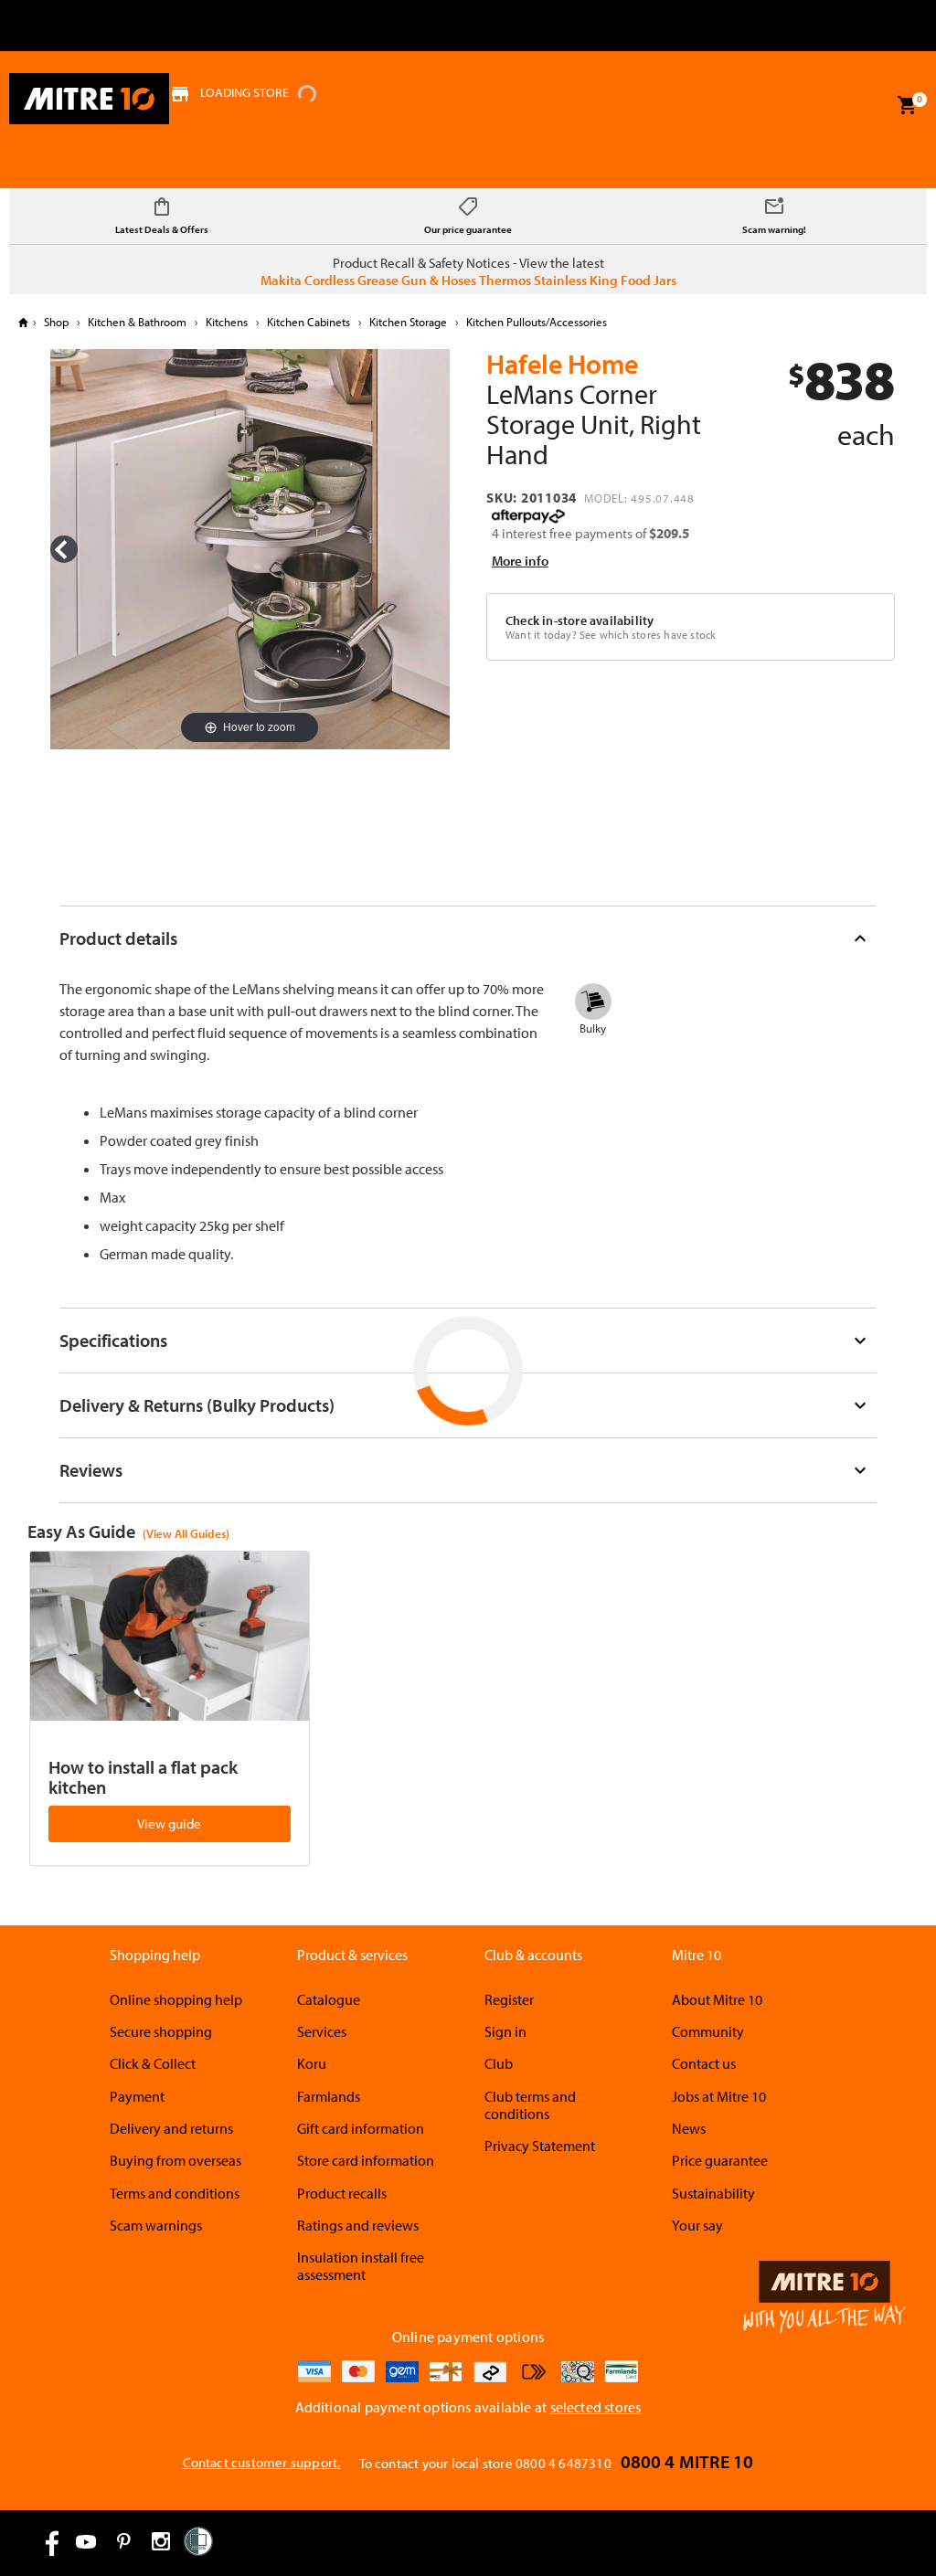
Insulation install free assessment (361, 2266)
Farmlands (329, 2096)
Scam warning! (774, 229)
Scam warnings (156, 2225)
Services (322, 2031)
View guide (169, 1823)
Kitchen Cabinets (308, 322)
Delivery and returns (171, 2128)
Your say (697, 2225)
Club (499, 2063)
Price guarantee (720, 2160)
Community (708, 2031)
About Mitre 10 (717, 1999)
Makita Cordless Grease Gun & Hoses (368, 280)
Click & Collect (153, 2063)
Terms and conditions (175, 2193)
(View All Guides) (186, 1533)
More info (520, 561)
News (689, 2128)
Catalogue (329, 1999)
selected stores (596, 2407)
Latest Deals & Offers (162, 229)
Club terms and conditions (530, 2105)
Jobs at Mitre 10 (719, 2096)
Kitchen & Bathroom (137, 322)
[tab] (468, 938)
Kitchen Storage (408, 322)
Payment (137, 2096)
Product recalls (342, 2193)
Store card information (366, 2160)
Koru (312, 2063)
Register (509, 1999)
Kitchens (227, 322)
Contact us (704, 2063)
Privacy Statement (540, 2146)
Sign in (505, 2031)
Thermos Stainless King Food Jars (578, 280)
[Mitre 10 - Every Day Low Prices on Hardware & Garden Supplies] (89, 99)
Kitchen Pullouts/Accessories (535, 322)
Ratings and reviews (358, 2225)
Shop (56, 322)
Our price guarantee (468, 229)
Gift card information (361, 2128)
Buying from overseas (175, 2160)
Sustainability (713, 2193)
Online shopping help (176, 1999)
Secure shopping (161, 2031)
